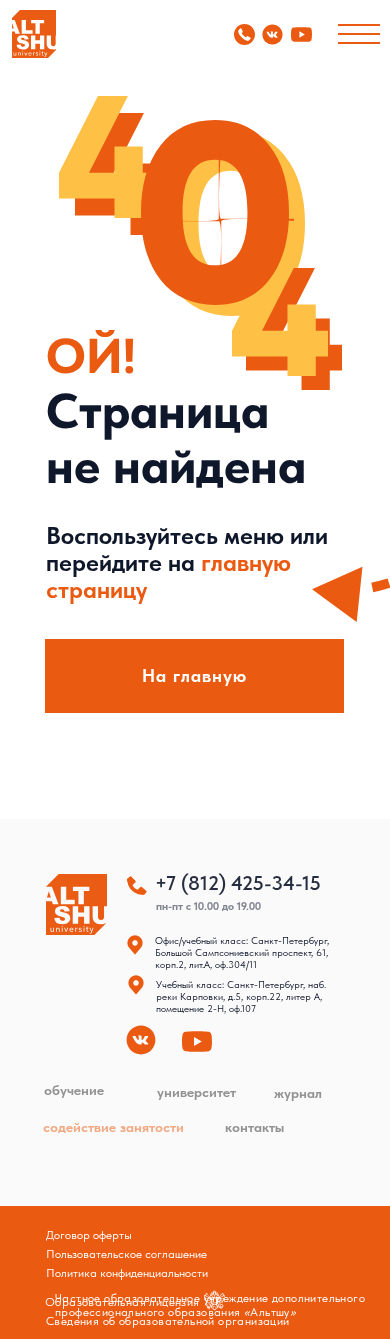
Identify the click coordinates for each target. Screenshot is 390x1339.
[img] (34, 34)
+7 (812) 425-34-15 (238, 883)
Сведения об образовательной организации (168, 1321)
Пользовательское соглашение (126, 1254)
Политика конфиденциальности (127, 1273)
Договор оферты (89, 1235)
